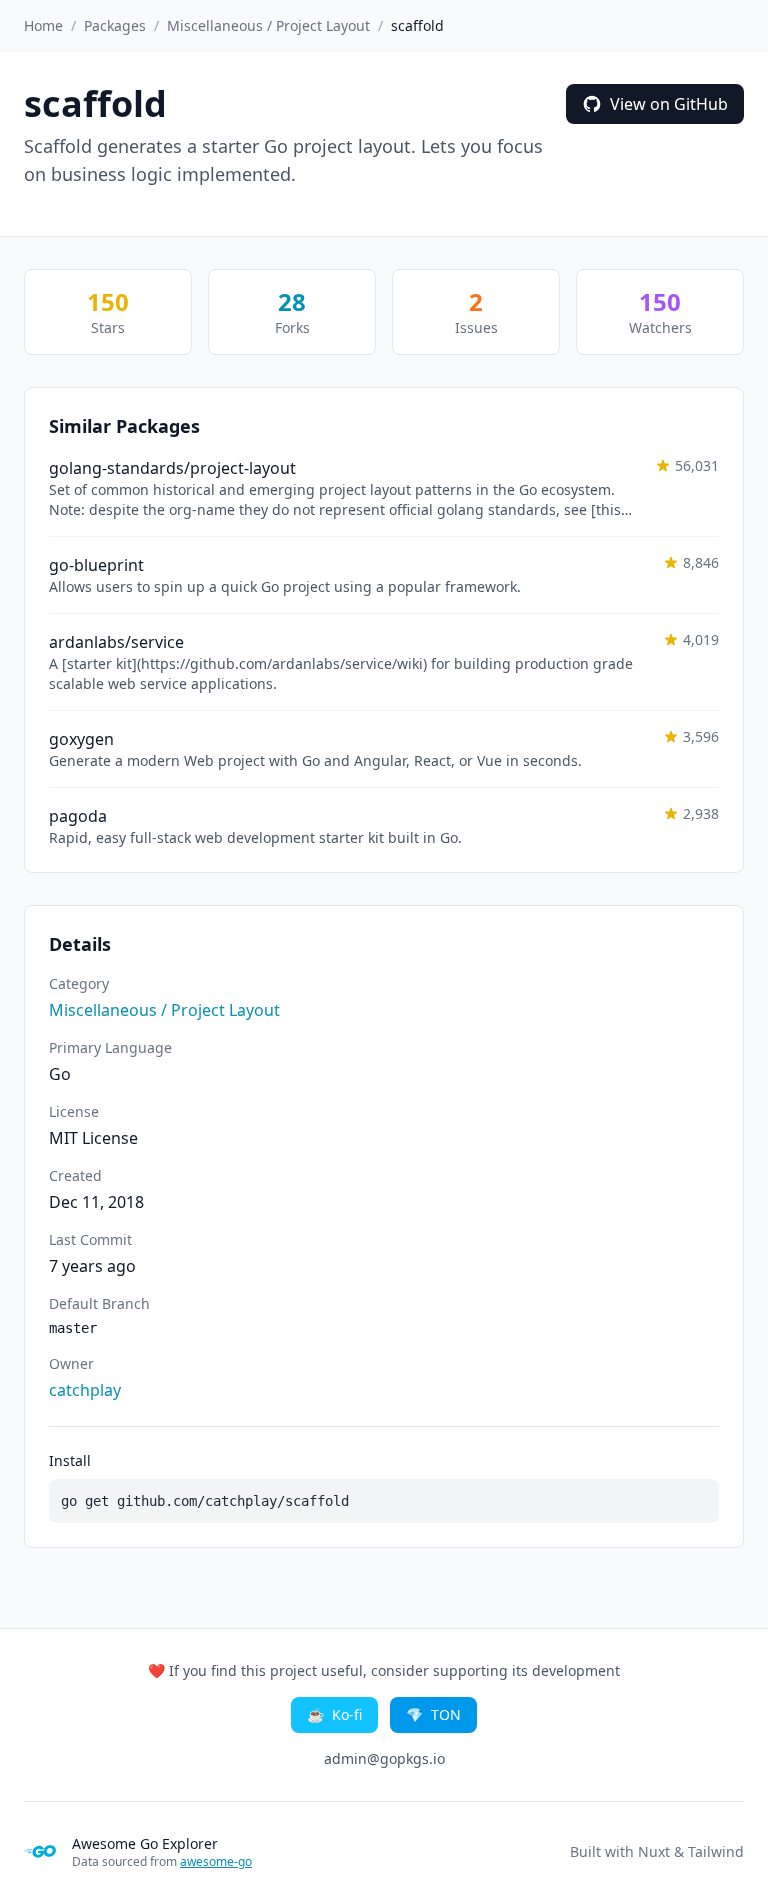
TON (433, 1714)
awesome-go (216, 1861)
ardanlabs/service (116, 642)
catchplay (85, 1390)
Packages (115, 25)
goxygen (81, 739)
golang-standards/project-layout (172, 468)
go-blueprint (96, 565)
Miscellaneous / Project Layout (268, 25)
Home (43, 25)
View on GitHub (669, 104)
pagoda (78, 816)
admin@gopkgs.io (384, 1758)
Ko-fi (334, 1714)
